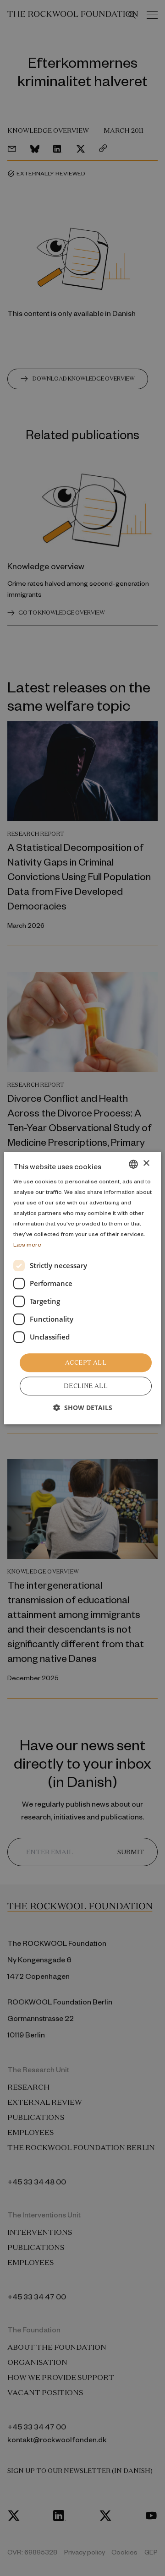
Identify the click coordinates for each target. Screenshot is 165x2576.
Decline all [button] (86, 1386)
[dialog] (82, 1288)
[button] (83, 1408)
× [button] (146, 1163)
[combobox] (133, 1164)
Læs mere (27, 1245)
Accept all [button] (86, 1363)
